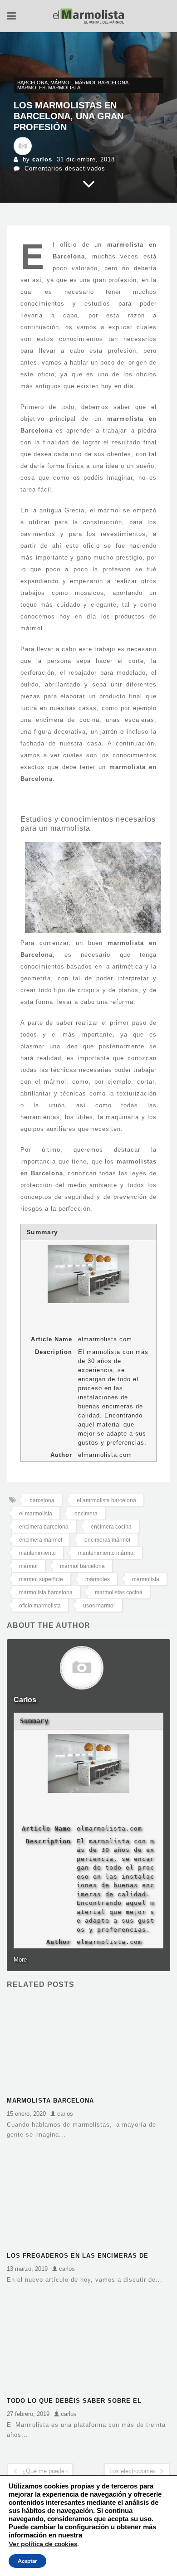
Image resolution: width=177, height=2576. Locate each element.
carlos (42, 159)
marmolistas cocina (119, 1592)
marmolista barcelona (46, 1592)
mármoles (98, 1579)
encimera (86, 1514)
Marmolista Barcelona (50, 2101)
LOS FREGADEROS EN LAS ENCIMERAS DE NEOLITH (78, 2257)
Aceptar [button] (27, 2561)
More (20, 1960)
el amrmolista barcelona (106, 1500)
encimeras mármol (107, 1540)
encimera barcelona (44, 1527)
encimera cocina (111, 1527)
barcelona (42, 1500)
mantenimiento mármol (106, 1553)
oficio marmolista (40, 1606)
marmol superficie (41, 1579)
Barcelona (32, 83)
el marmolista (36, 1514)
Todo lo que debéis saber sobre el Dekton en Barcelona (74, 2402)
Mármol (61, 83)
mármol (28, 1566)
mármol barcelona (102, 83)
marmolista (64, 88)
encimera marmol (41, 1540)
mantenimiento (37, 1553)
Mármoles (31, 88)
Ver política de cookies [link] (43, 2544)
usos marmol (99, 1606)
